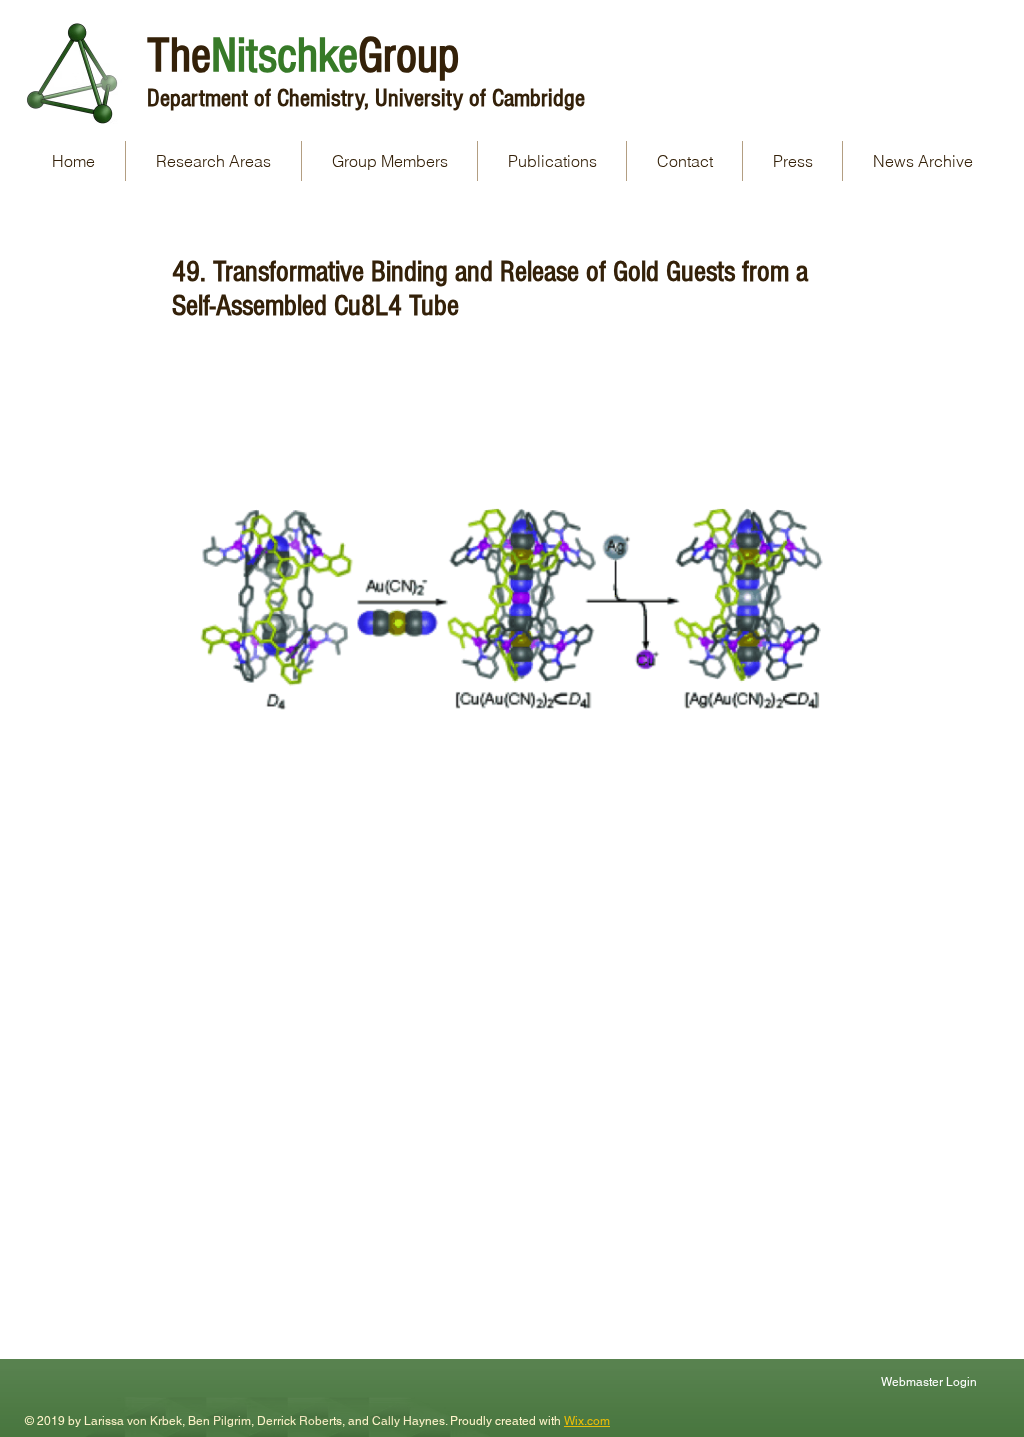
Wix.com (587, 1421)
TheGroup (303, 56)
